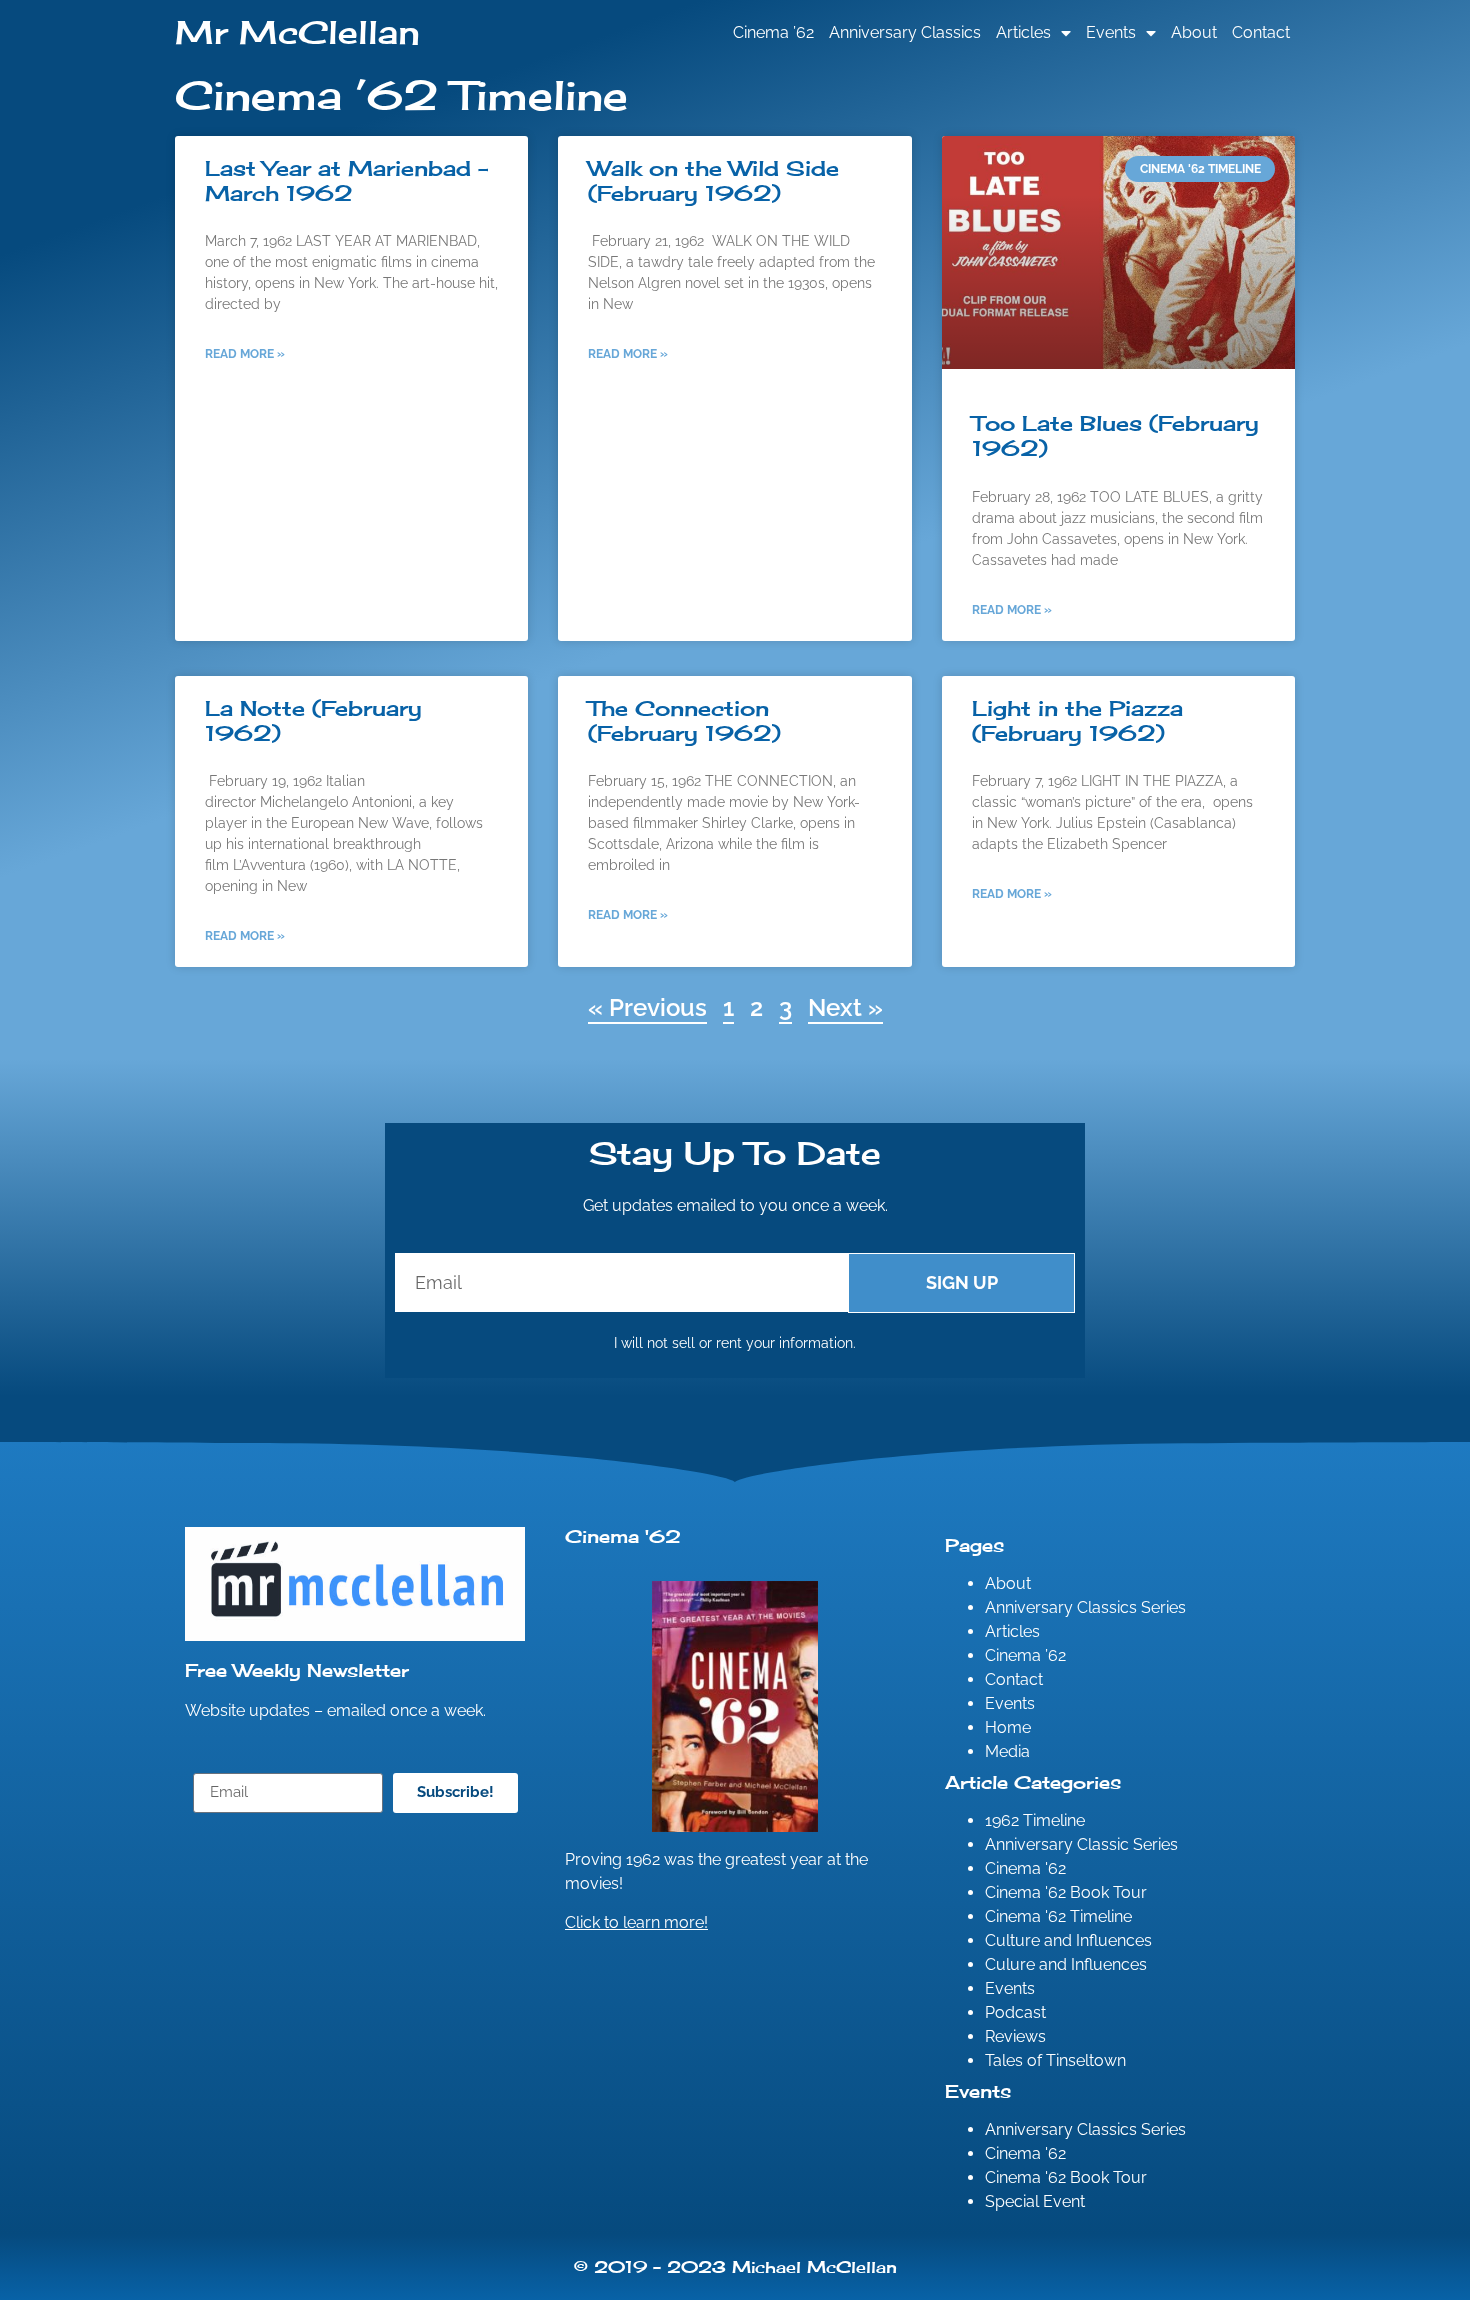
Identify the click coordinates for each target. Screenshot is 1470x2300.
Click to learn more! (636, 1922)
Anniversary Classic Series (1081, 1844)
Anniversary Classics (905, 32)
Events (1111, 32)
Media (1007, 1751)
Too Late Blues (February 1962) (1115, 435)
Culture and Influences (1068, 1940)
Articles (1023, 32)
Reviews (1015, 2036)
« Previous (647, 1007)
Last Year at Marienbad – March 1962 (346, 180)
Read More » (245, 354)
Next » (845, 1007)
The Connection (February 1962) (684, 720)
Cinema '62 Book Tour (1066, 1892)
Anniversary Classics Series (1085, 1607)
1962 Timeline (1035, 1820)
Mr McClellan (297, 32)
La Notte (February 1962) (313, 720)
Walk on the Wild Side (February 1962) (713, 180)
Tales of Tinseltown (1055, 2060)
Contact (1261, 32)
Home (1008, 1727)
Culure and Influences (1066, 1964)
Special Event (1035, 2201)
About (1194, 32)
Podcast (1015, 2012)
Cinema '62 (1025, 1868)
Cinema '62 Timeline (1058, 1916)
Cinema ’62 (773, 32)
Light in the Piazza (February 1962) (1077, 720)
